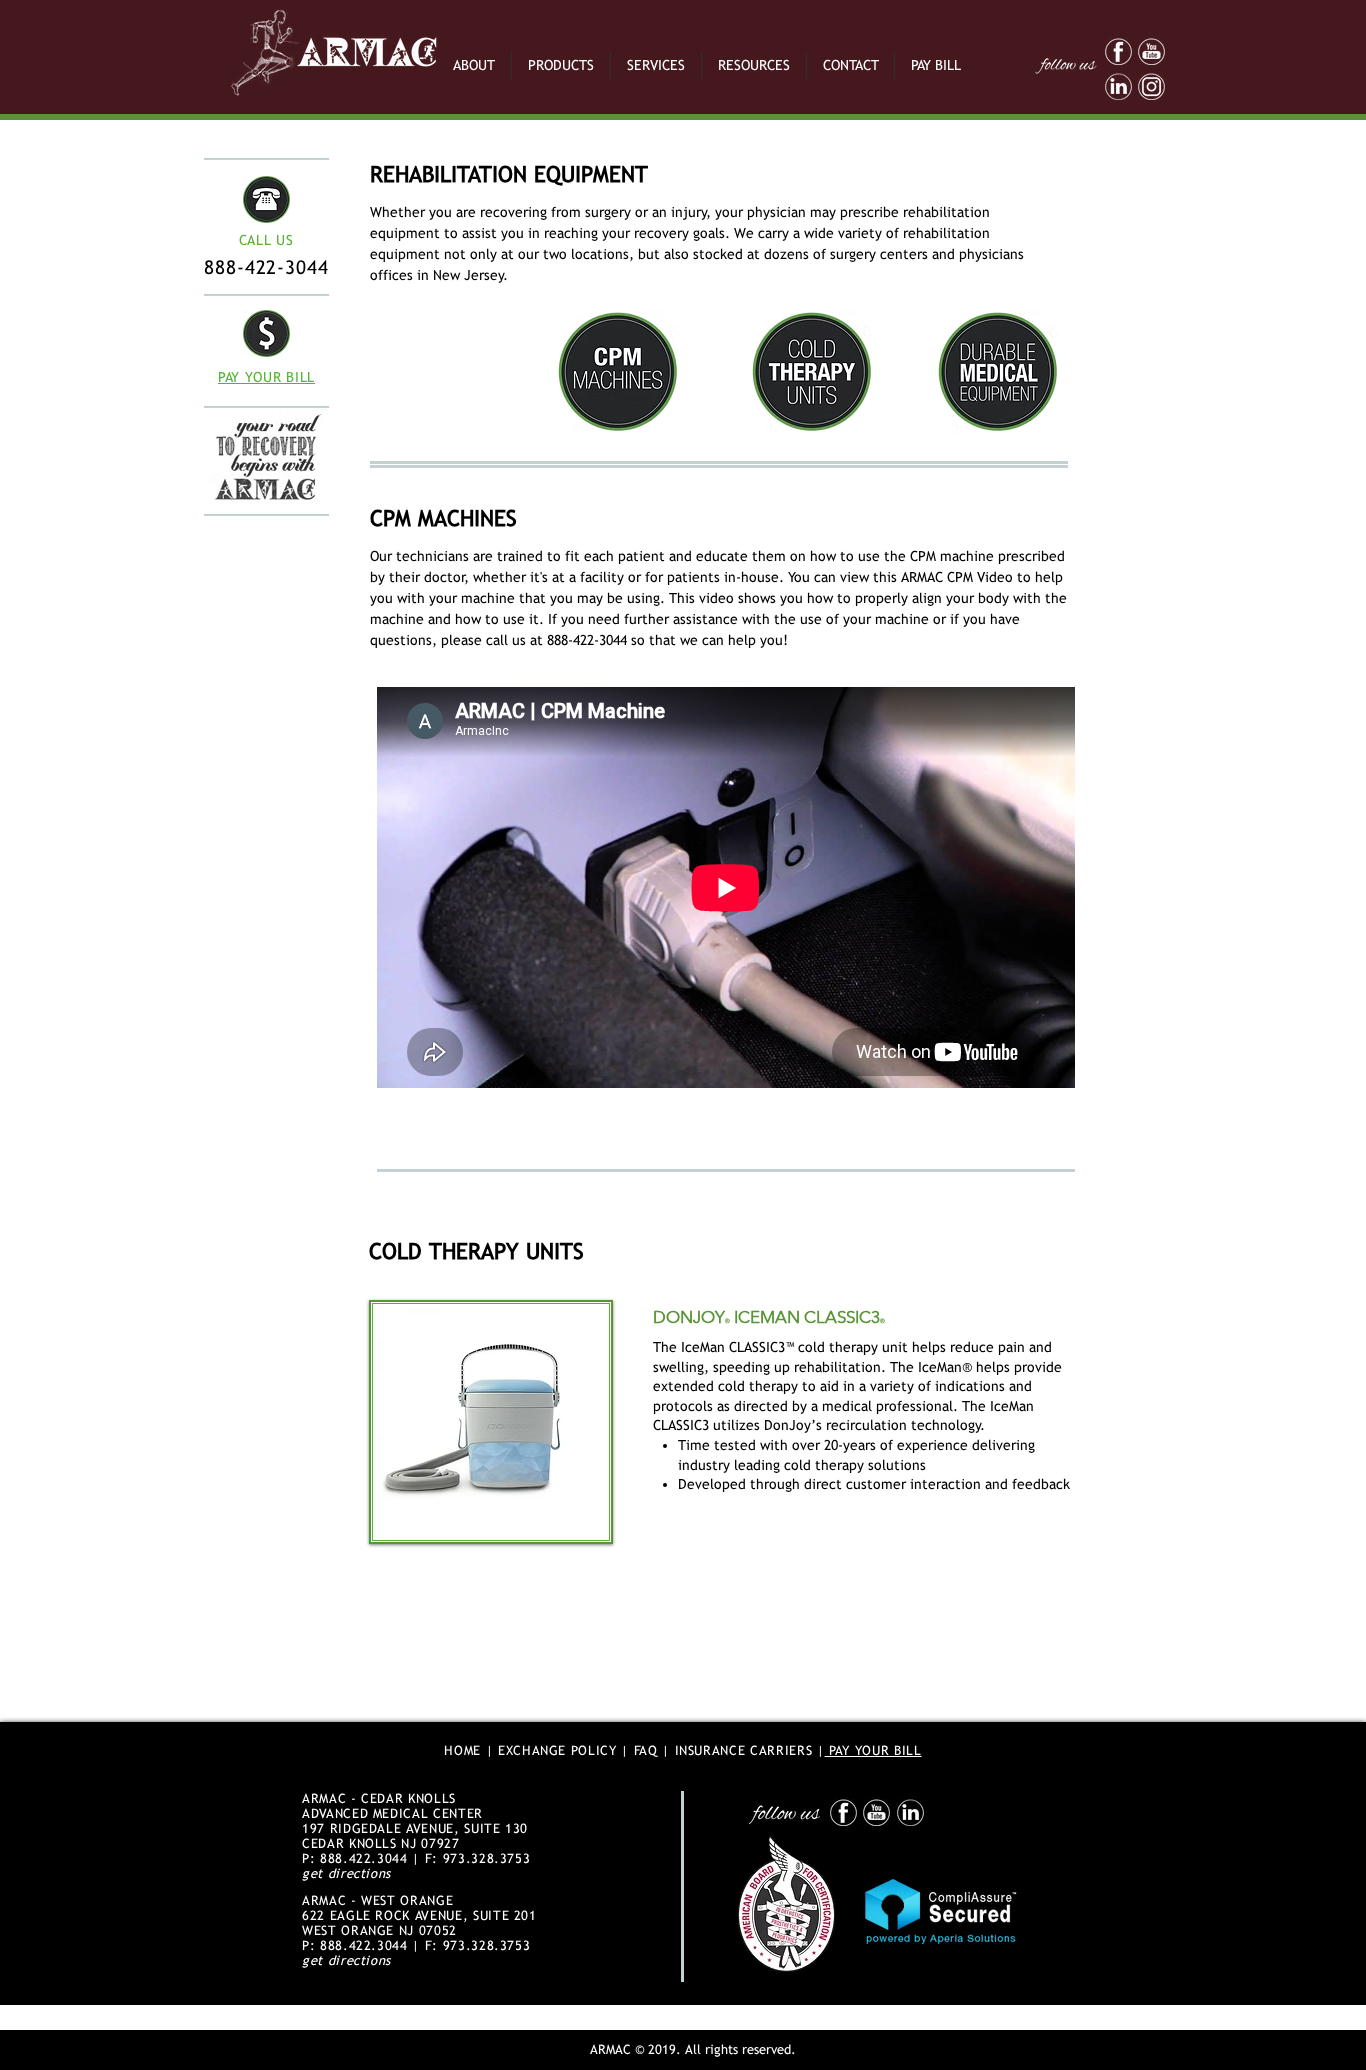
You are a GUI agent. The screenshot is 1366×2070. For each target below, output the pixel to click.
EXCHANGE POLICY (557, 1750)
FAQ (646, 1750)
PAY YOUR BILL (873, 1750)
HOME (462, 1750)
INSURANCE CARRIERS (744, 1750)
